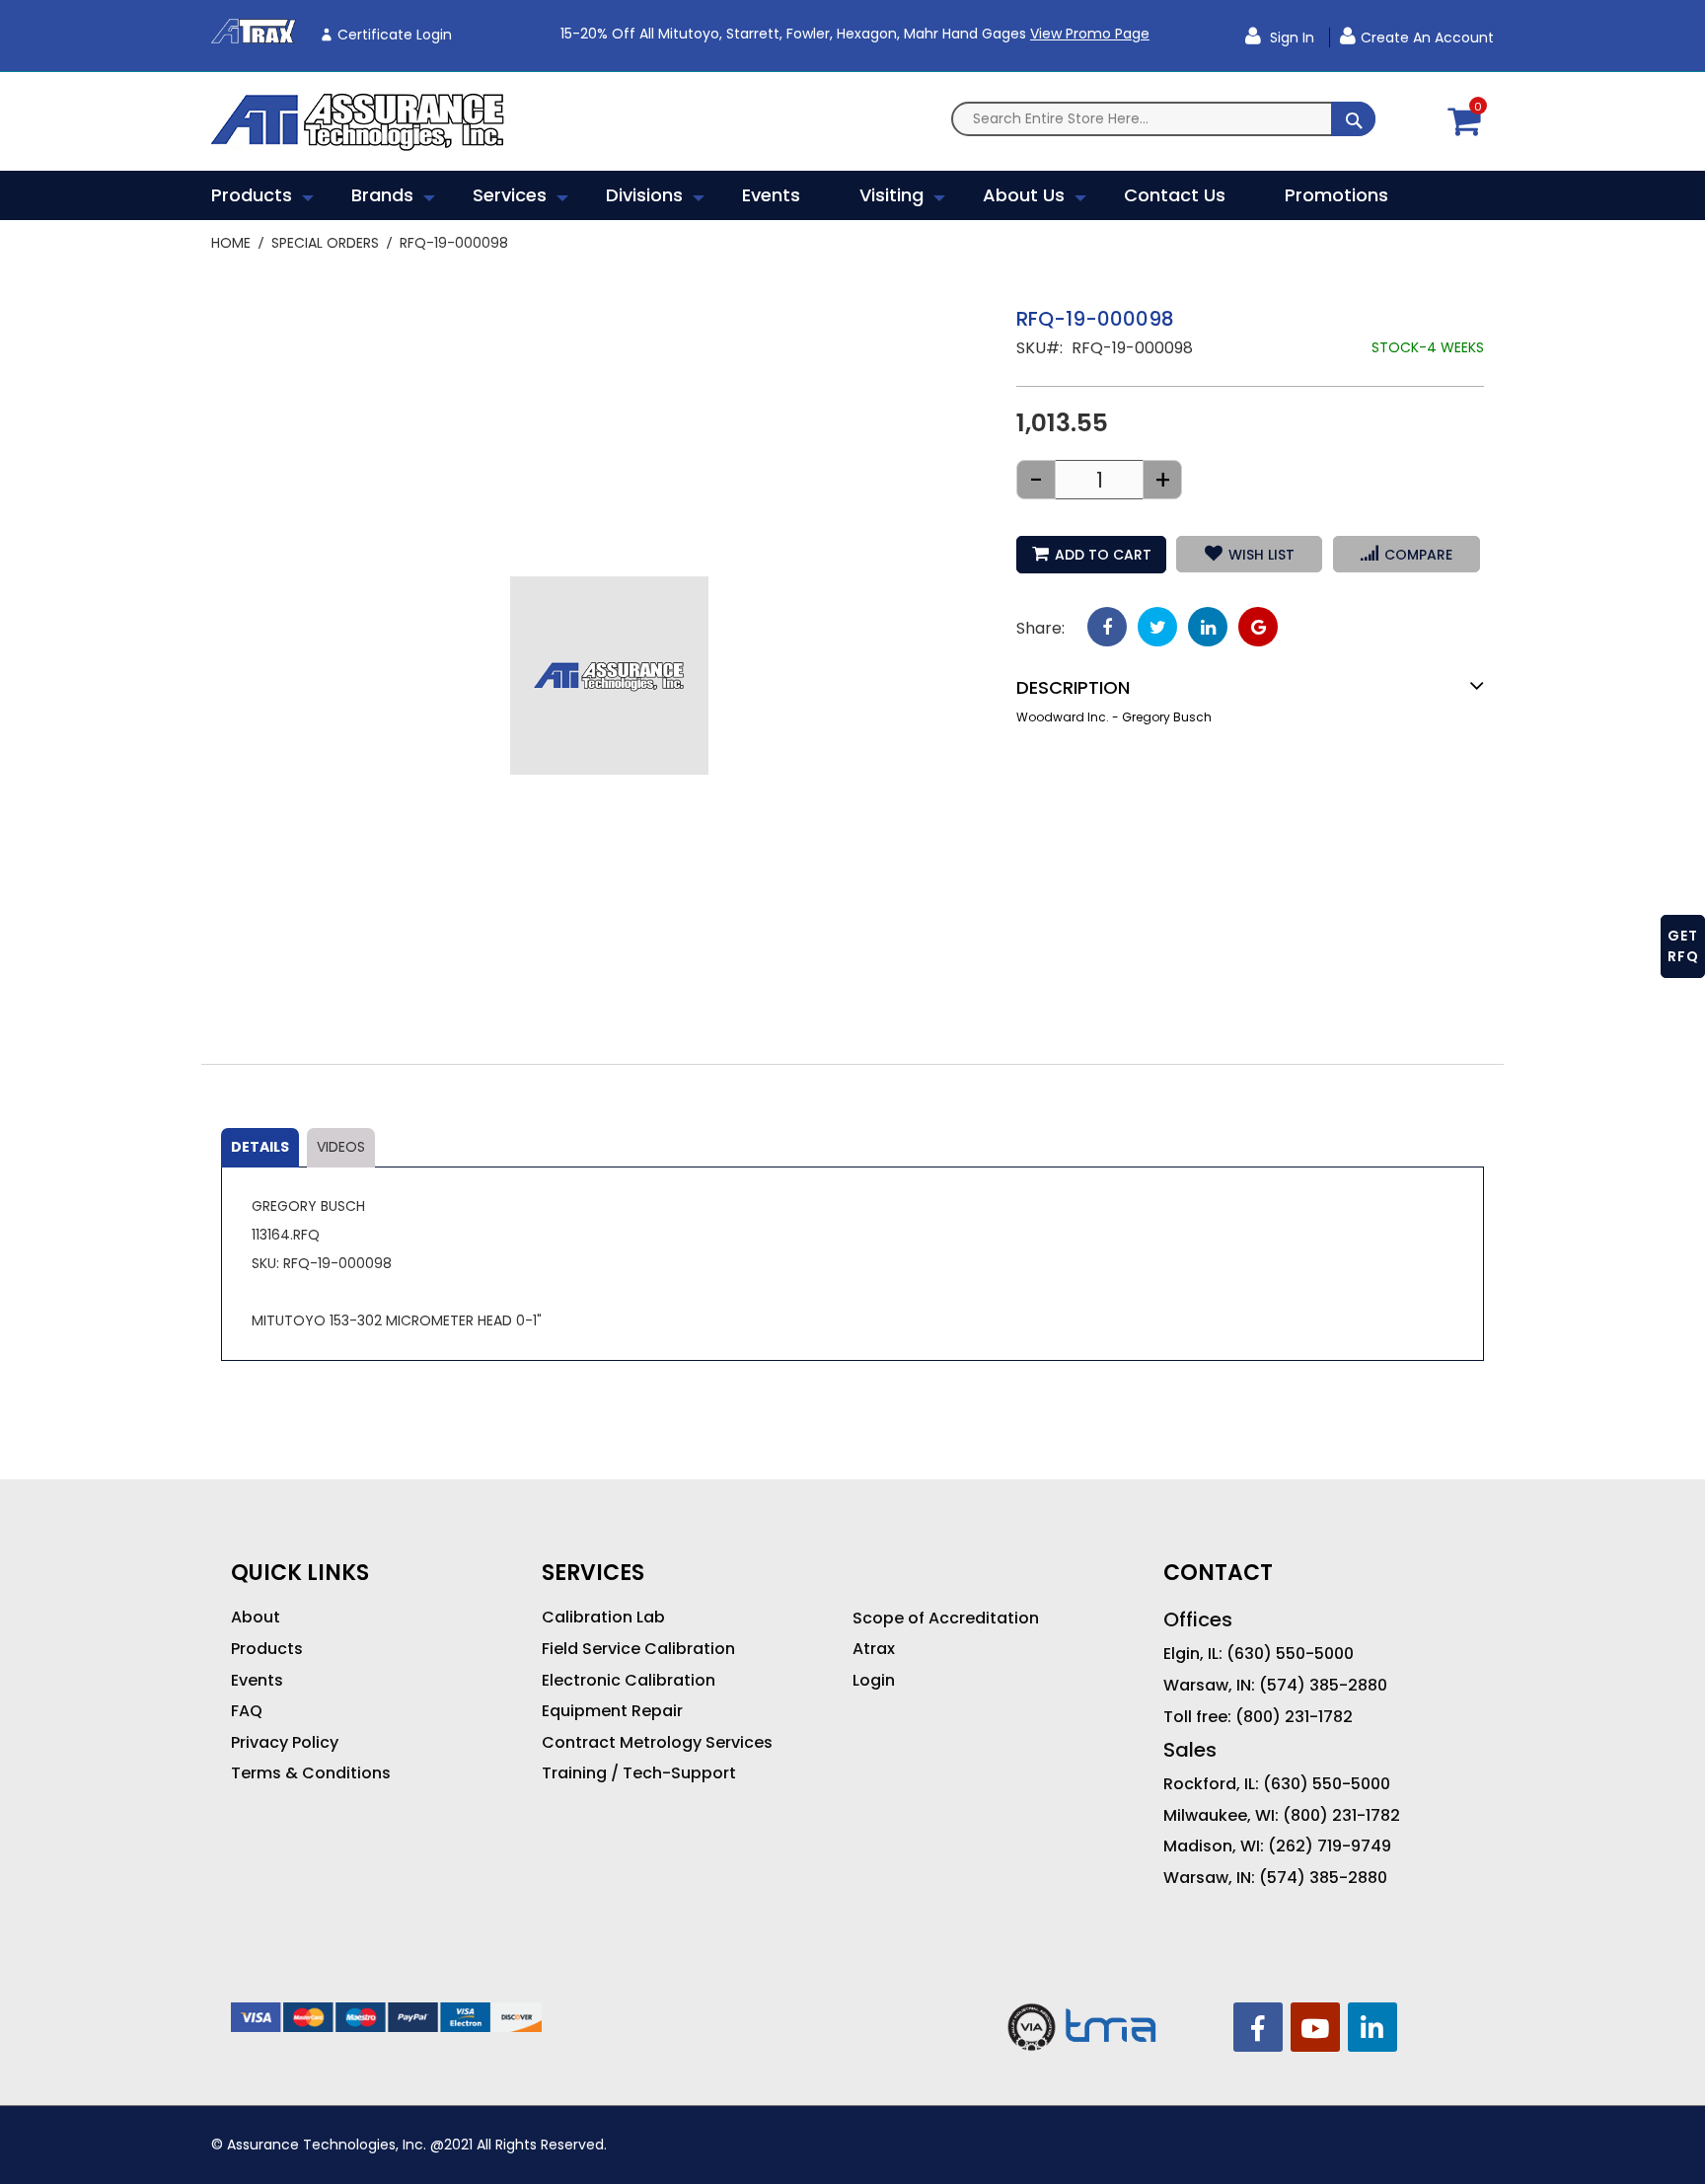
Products (267, 1649)
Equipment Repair (612, 1711)
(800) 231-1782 (1294, 1717)
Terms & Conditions (311, 1773)
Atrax (874, 1649)
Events (257, 1681)
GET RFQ (1683, 946)
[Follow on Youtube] (1315, 2027)
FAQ (247, 1711)
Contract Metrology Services (657, 1743)
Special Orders (325, 243)
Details (260, 1147)
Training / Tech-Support (639, 1773)
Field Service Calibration (638, 1649)
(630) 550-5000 (1290, 1654)
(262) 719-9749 (1330, 1846)
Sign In (1290, 38)
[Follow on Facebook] (1258, 2027)
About (256, 1618)
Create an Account (1427, 38)
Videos (341, 1147)
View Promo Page (1090, 34)
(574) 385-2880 (1323, 1686)
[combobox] (1163, 119)
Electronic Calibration (629, 1681)
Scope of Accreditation (946, 1619)
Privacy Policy (285, 1743)
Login (874, 1681)
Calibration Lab (603, 1618)
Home (231, 243)
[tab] (260, 1148)
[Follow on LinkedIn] (1372, 2027)
